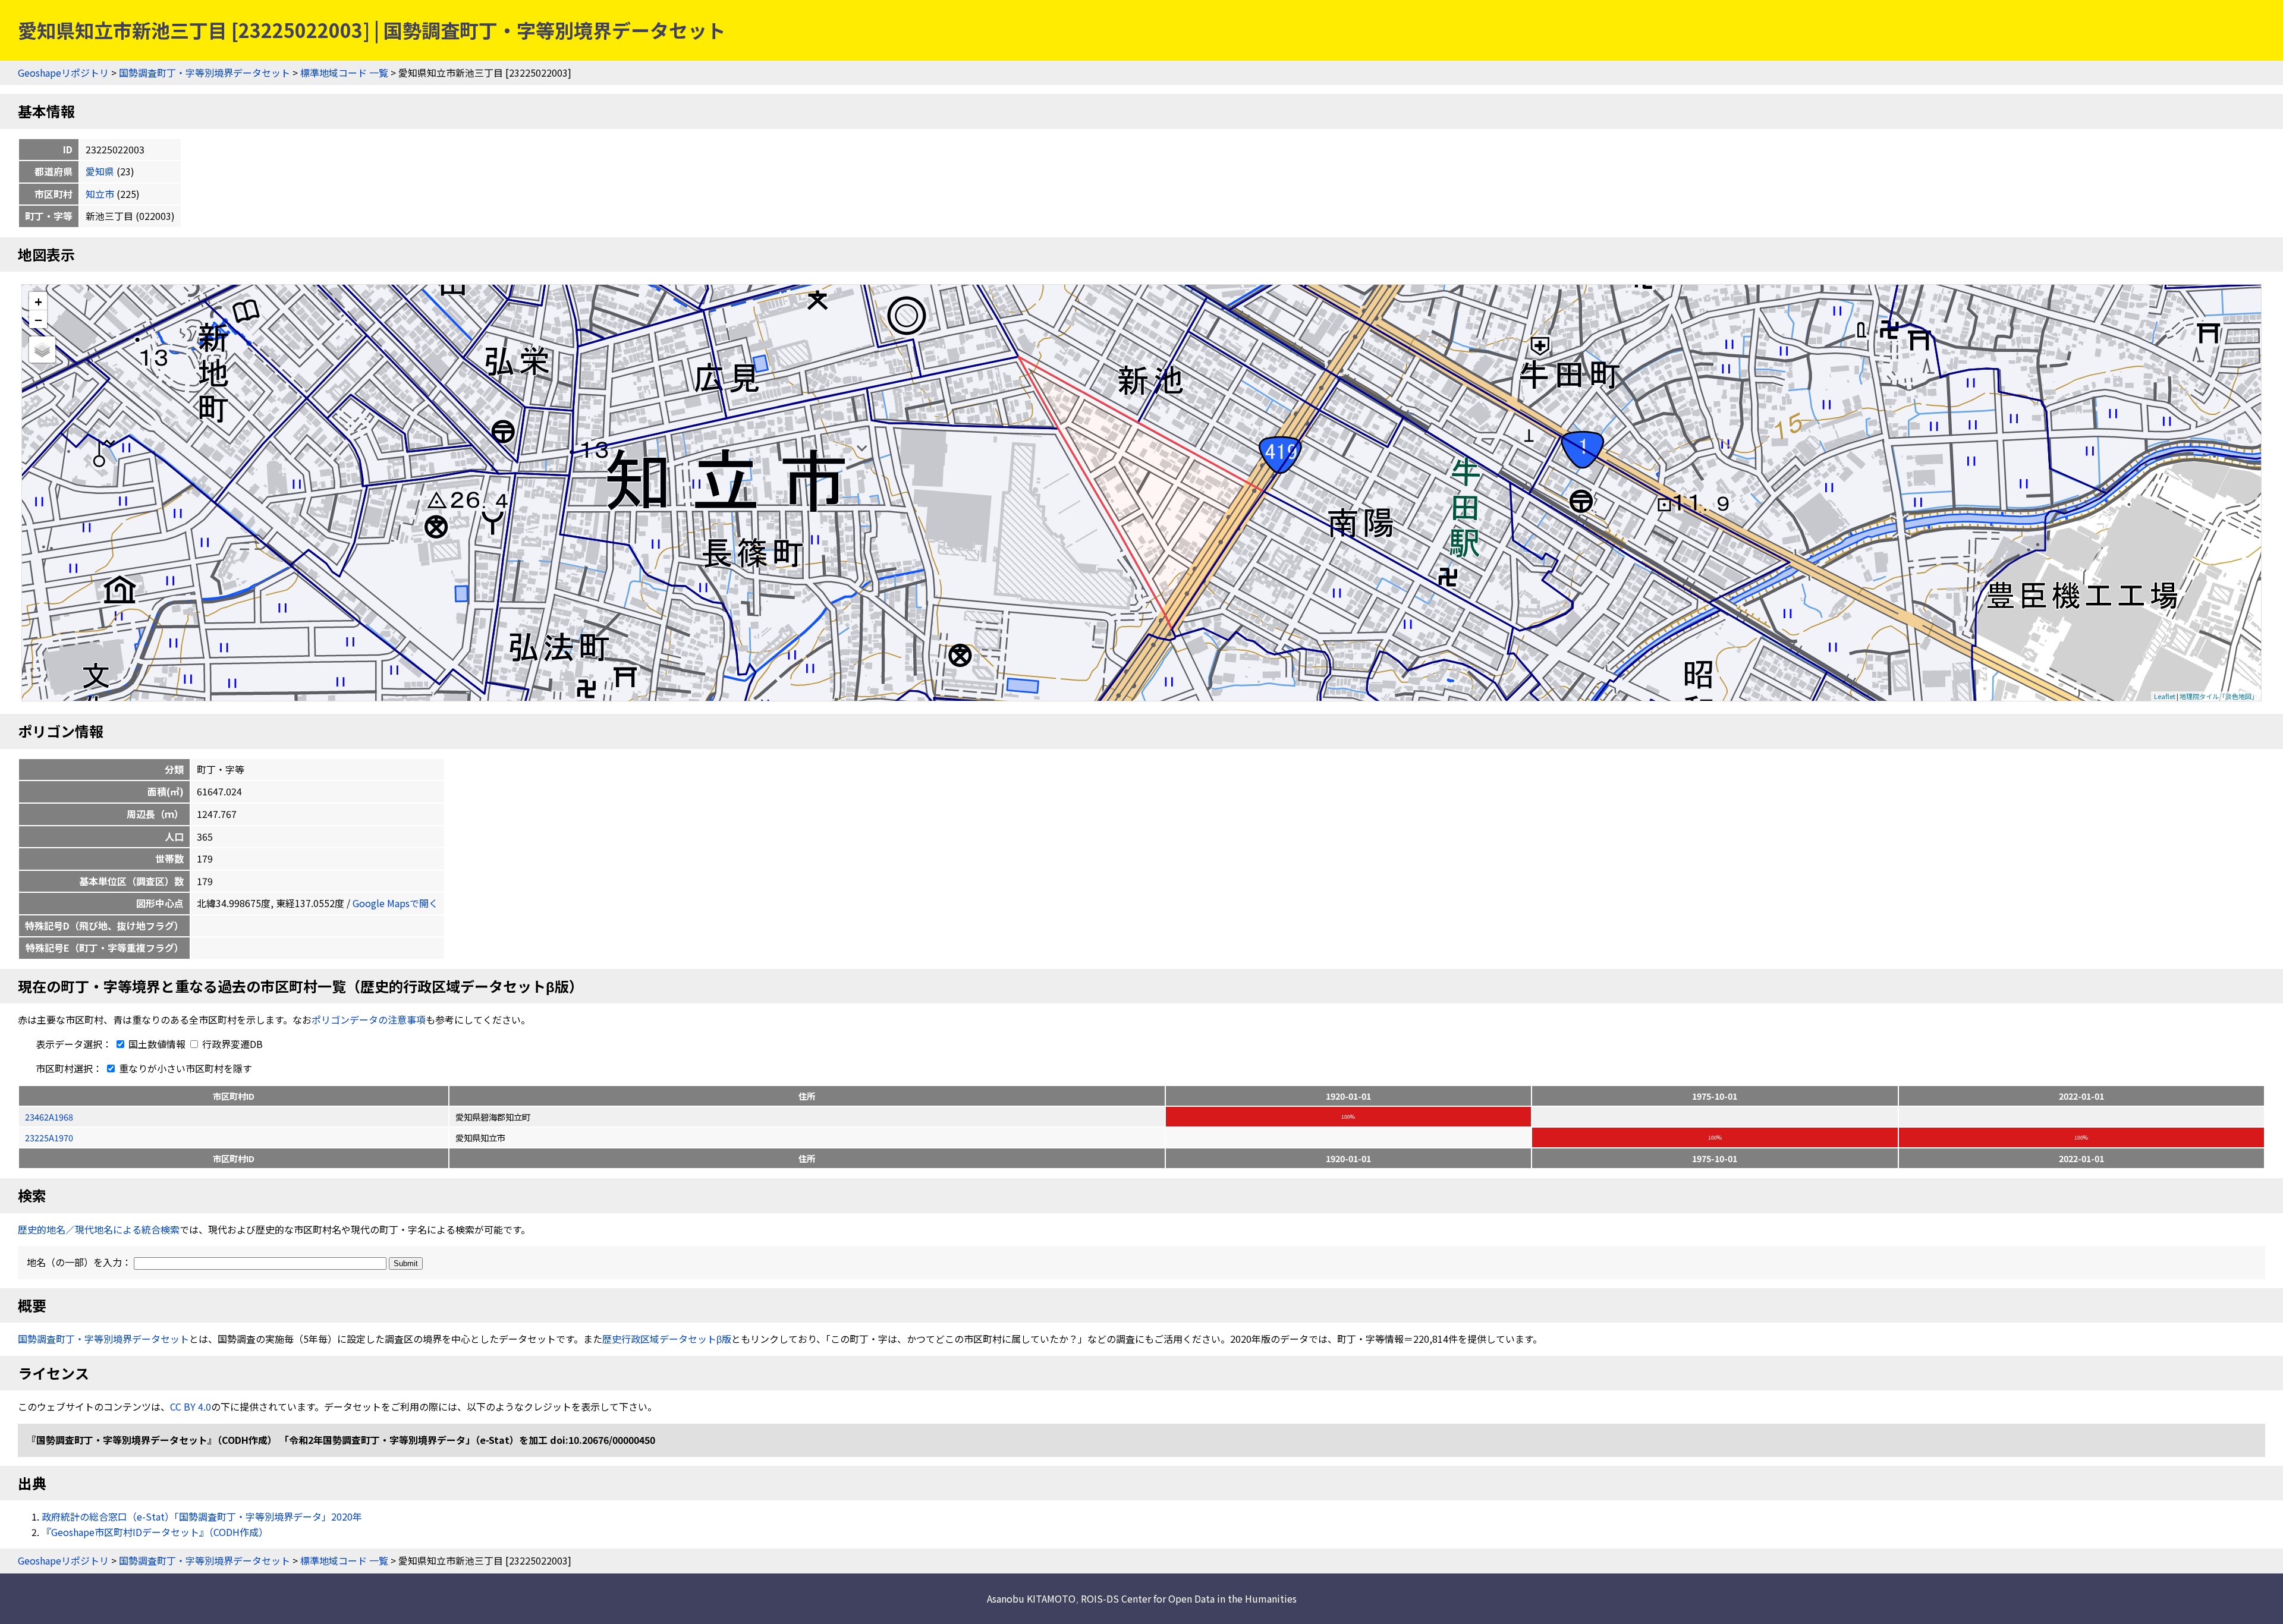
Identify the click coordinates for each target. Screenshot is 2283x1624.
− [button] (38, 319)
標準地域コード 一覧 (344, 73)
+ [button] (38, 301)
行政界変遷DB (231, 1044)
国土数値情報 (157, 1044)
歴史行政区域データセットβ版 (667, 1339)
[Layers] (42, 350)
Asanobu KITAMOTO (1031, 1598)
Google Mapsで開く (395, 903)
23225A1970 (49, 1137)
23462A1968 (49, 1117)
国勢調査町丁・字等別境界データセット (205, 73)
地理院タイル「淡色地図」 (2219, 696)
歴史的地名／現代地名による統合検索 (99, 1229)
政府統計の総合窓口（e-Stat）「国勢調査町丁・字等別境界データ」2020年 (202, 1516)
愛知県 (100, 171)
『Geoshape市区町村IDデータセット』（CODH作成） (155, 1532)
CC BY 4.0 (191, 1406)
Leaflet (2165, 696)
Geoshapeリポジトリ (63, 73)
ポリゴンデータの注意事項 (369, 1019)
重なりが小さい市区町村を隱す (184, 1068)
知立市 (100, 194)
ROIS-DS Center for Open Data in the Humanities (1189, 1598)
